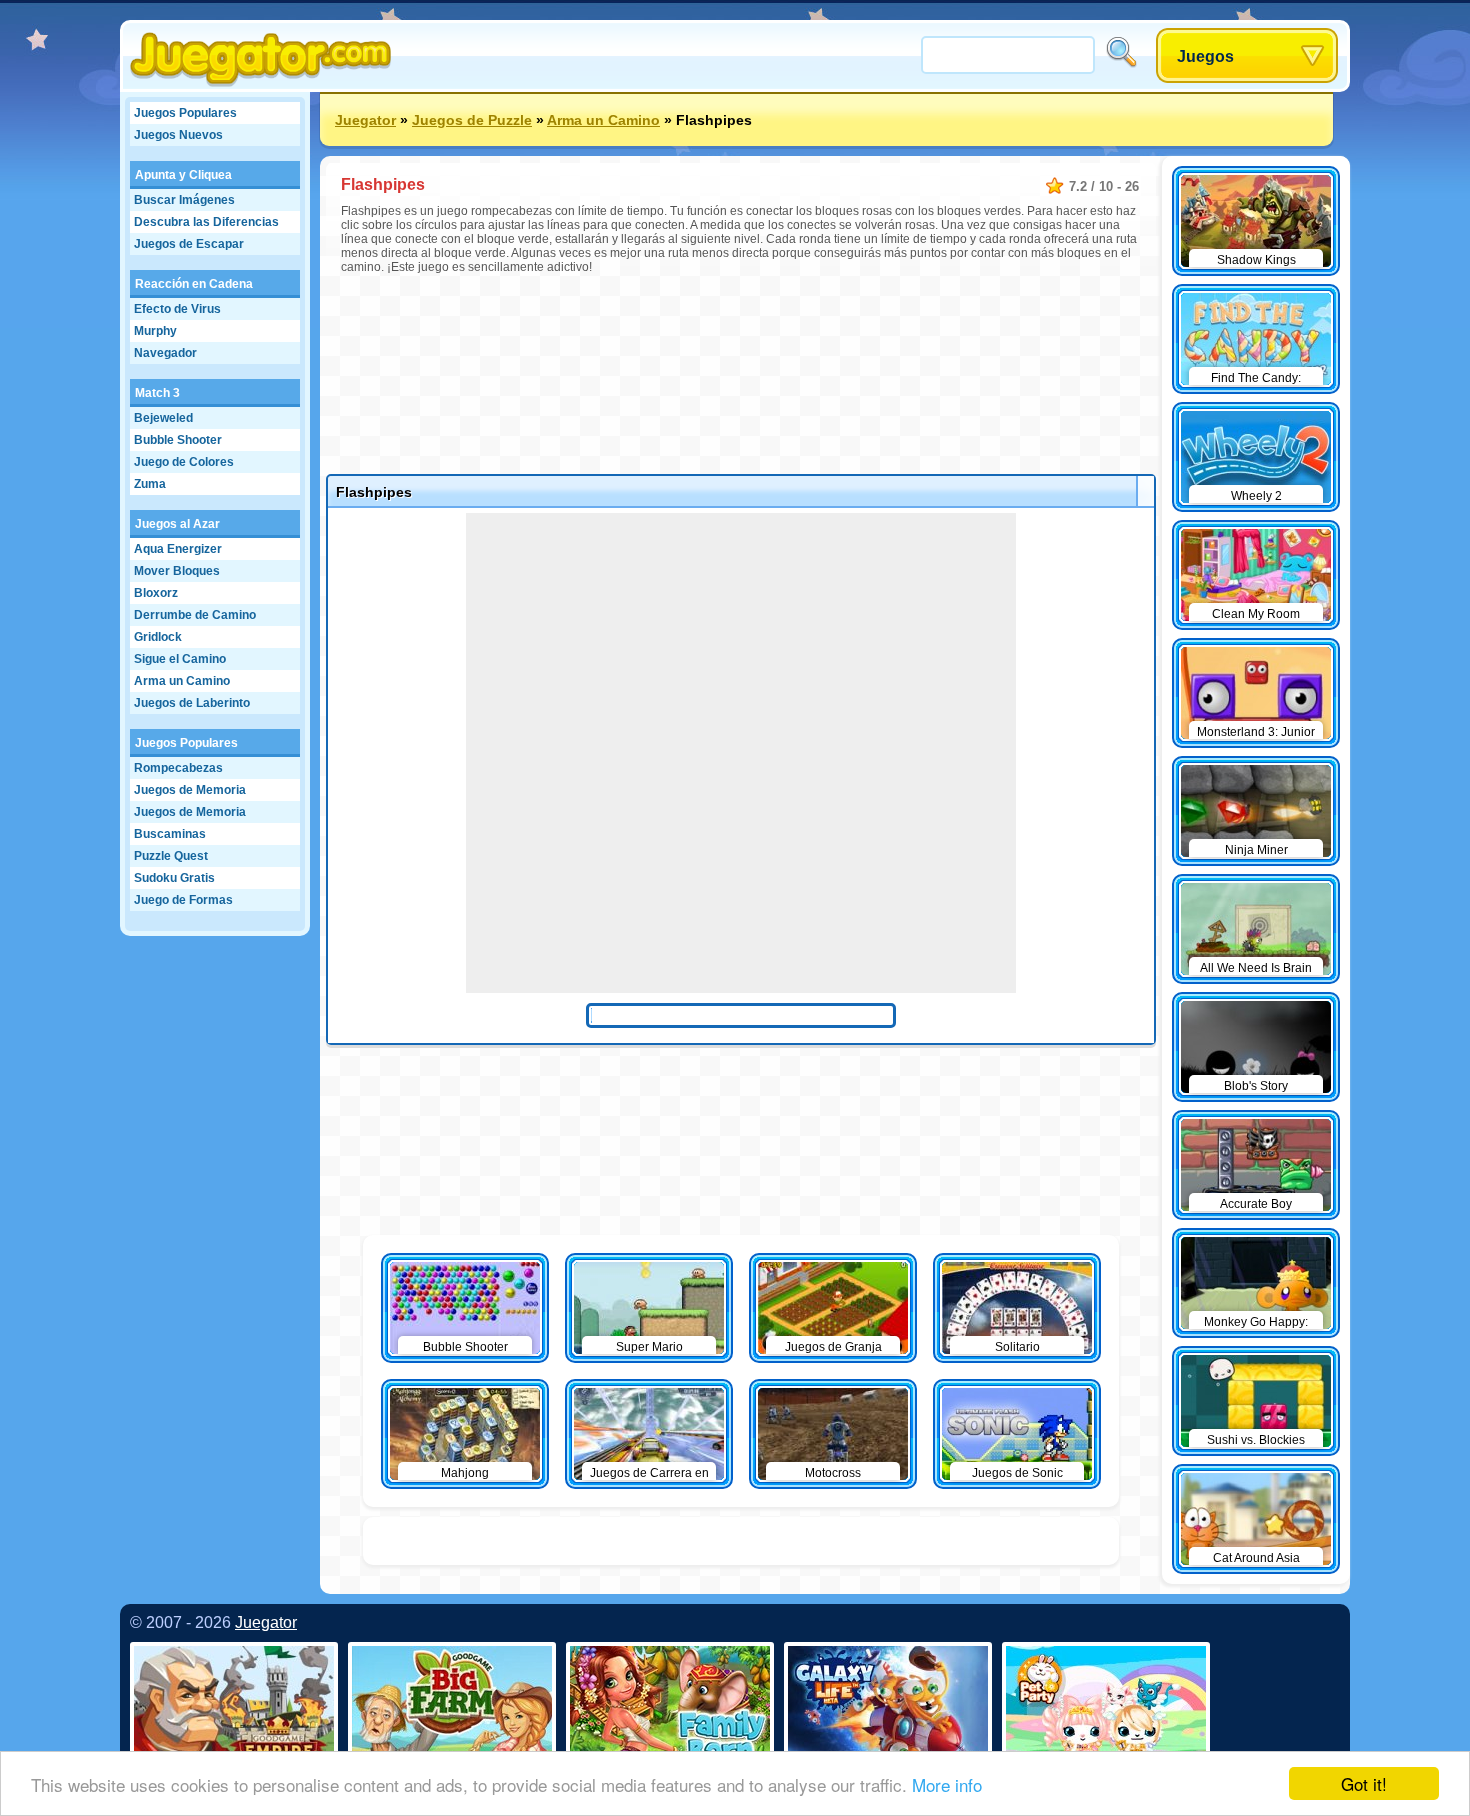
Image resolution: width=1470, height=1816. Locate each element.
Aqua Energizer (178, 549)
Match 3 (157, 393)
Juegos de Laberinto (192, 703)
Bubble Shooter (178, 440)
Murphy (155, 331)
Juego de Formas (183, 900)
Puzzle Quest (171, 856)
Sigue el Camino (180, 659)
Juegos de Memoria (190, 790)
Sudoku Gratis (174, 878)
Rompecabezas (178, 768)
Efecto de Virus (177, 309)
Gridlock (158, 637)
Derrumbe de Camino (195, 615)
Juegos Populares (185, 113)
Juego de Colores (184, 462)
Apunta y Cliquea (183, 175)
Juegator (365, 120)
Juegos (1205, 56)
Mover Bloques (177, 571)
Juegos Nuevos (178, 135)
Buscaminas (170, 834)
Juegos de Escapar (189, 244)
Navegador (165, 353)
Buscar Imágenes (184, 200)
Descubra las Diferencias (206, 222)
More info (947, 1784)
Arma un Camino (182, 681)
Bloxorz (156, 593)
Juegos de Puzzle (472, 120)
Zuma (150, 484)
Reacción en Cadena (194, 284)
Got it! (1364, 1783)
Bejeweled (163, 418)
